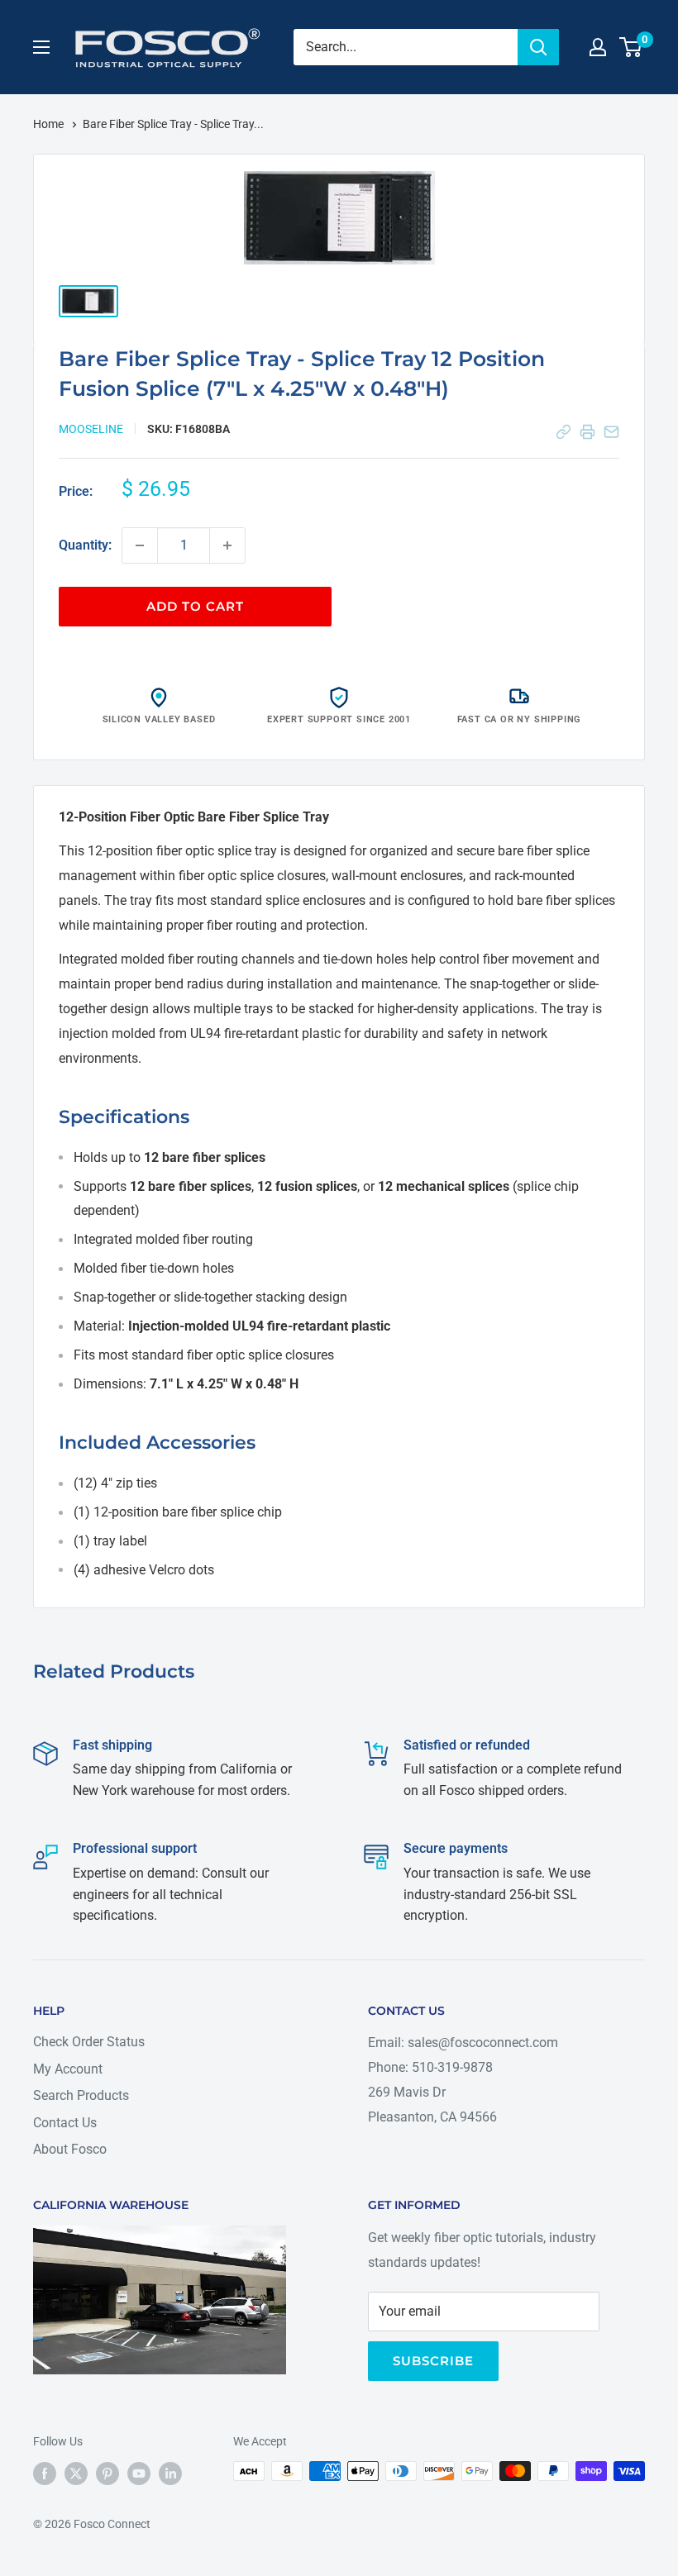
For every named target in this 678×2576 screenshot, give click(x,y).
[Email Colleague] (611, 432)
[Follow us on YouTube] (139, 2473)
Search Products (81, 2095)
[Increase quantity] (227, 545)
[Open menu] (41, 47)
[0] (631, 47)
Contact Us (65, 2123)
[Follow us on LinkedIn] (170, 2473)
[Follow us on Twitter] (76, 2473)
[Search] (538, 47)
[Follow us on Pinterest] (107, 2473)
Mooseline (91, 429)
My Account (68, 2069)
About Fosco (70, 2149)
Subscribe (433, 2361)
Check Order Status (89, 2042)
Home (50, 124)
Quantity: (85, 545)
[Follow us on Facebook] (45, 2473)
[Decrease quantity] (140, 545)
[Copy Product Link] (563, 432)
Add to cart (195, 606)
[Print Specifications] (587, 432)
